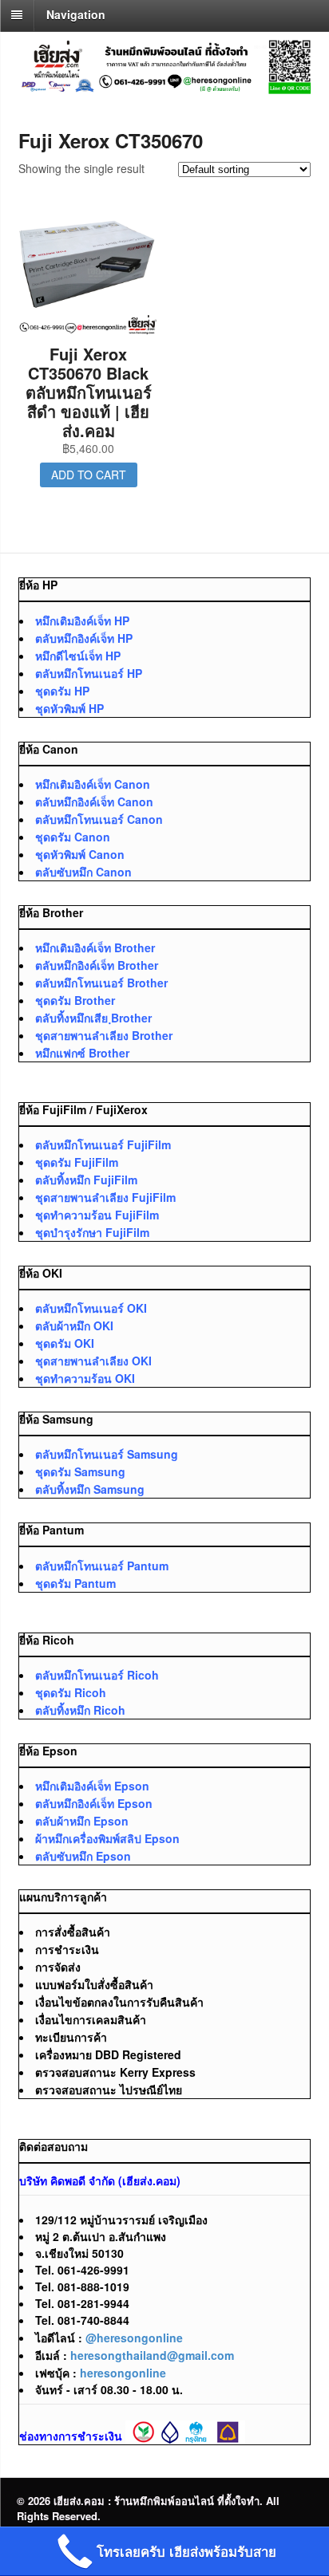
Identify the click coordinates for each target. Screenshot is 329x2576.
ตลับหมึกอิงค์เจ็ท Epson (94, 1803)
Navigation (76, 14)
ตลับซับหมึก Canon (83, 872)
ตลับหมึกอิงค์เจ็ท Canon (94, 802)
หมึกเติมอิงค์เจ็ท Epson (92, 1786)
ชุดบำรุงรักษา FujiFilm (92, 1232)
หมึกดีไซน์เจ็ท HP (78, 656)
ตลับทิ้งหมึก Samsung (90, 1489)
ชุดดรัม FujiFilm (77, 1162)
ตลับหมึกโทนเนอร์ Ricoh (97, 1675)
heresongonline (123, 2373)
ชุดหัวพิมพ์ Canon (80, 854)
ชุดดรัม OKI (65, 1343)
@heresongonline (134, 2338)
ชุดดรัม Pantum (75, 1583)
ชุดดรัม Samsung (80, 1471)
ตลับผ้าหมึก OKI (74, 1325)
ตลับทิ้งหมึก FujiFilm (86, 1180)
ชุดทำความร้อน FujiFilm (97, 1215)
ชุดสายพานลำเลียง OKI (93, 1361)
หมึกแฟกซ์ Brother (82, 1053)
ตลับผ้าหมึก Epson (82, 1821)
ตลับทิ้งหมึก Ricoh (80, 1710)
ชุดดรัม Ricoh (71, 1692)
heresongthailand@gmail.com (152, 2355)
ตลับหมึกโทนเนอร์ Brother (101, 983)
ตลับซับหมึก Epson (83, 1856)
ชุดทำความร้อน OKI (85, 1378)
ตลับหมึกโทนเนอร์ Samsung (107, 1454)
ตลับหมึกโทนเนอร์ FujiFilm (103, 1144)
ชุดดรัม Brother (75, 1000)
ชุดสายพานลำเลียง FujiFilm (105, 1197)
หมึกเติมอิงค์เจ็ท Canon (93, 784)
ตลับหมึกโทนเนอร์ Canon (99, 819)
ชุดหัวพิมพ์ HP (69, 708)
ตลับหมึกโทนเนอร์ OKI (91, 1308)
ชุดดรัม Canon (73, 837)
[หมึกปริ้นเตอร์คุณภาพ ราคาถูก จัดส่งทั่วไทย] (165, 85)
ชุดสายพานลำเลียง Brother (104, 1035)
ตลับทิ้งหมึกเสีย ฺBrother (93, 1018)
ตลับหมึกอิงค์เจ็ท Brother (97, 965)
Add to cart (89, 475)
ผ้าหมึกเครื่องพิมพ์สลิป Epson (107, 1838)
